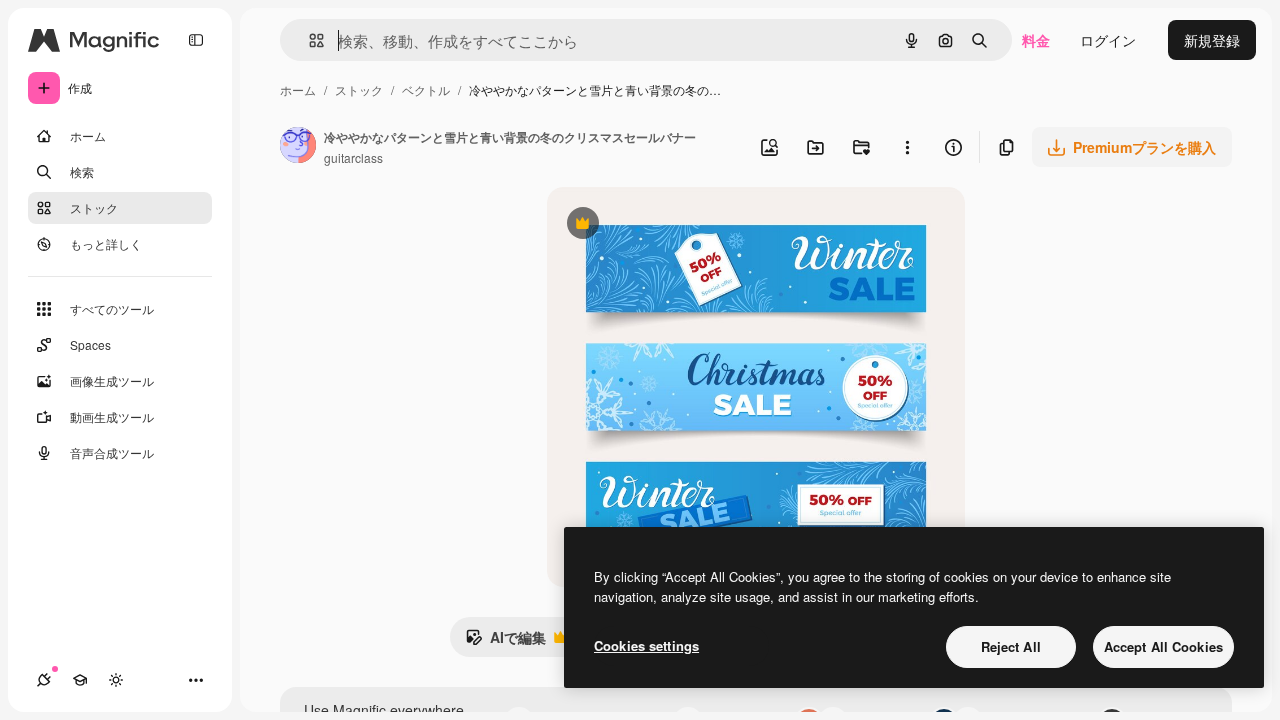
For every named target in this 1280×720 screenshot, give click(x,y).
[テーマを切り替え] (116, 680)
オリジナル (684, 225)
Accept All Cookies (1163, 646)
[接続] (44, 680)
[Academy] (80, 680)
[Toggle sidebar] (196, 40)
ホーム (298, 89)
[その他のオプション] (907, 147)
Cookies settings (646, 645)
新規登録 (1212, 40)
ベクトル (426, 89)
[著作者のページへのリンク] (298, 147)
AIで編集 (505, 642)
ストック (359, 89)
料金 (1036, 40)
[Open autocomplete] (308, 40)
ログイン (1108, 40)
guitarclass (353, 157)
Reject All (1011, 646)
